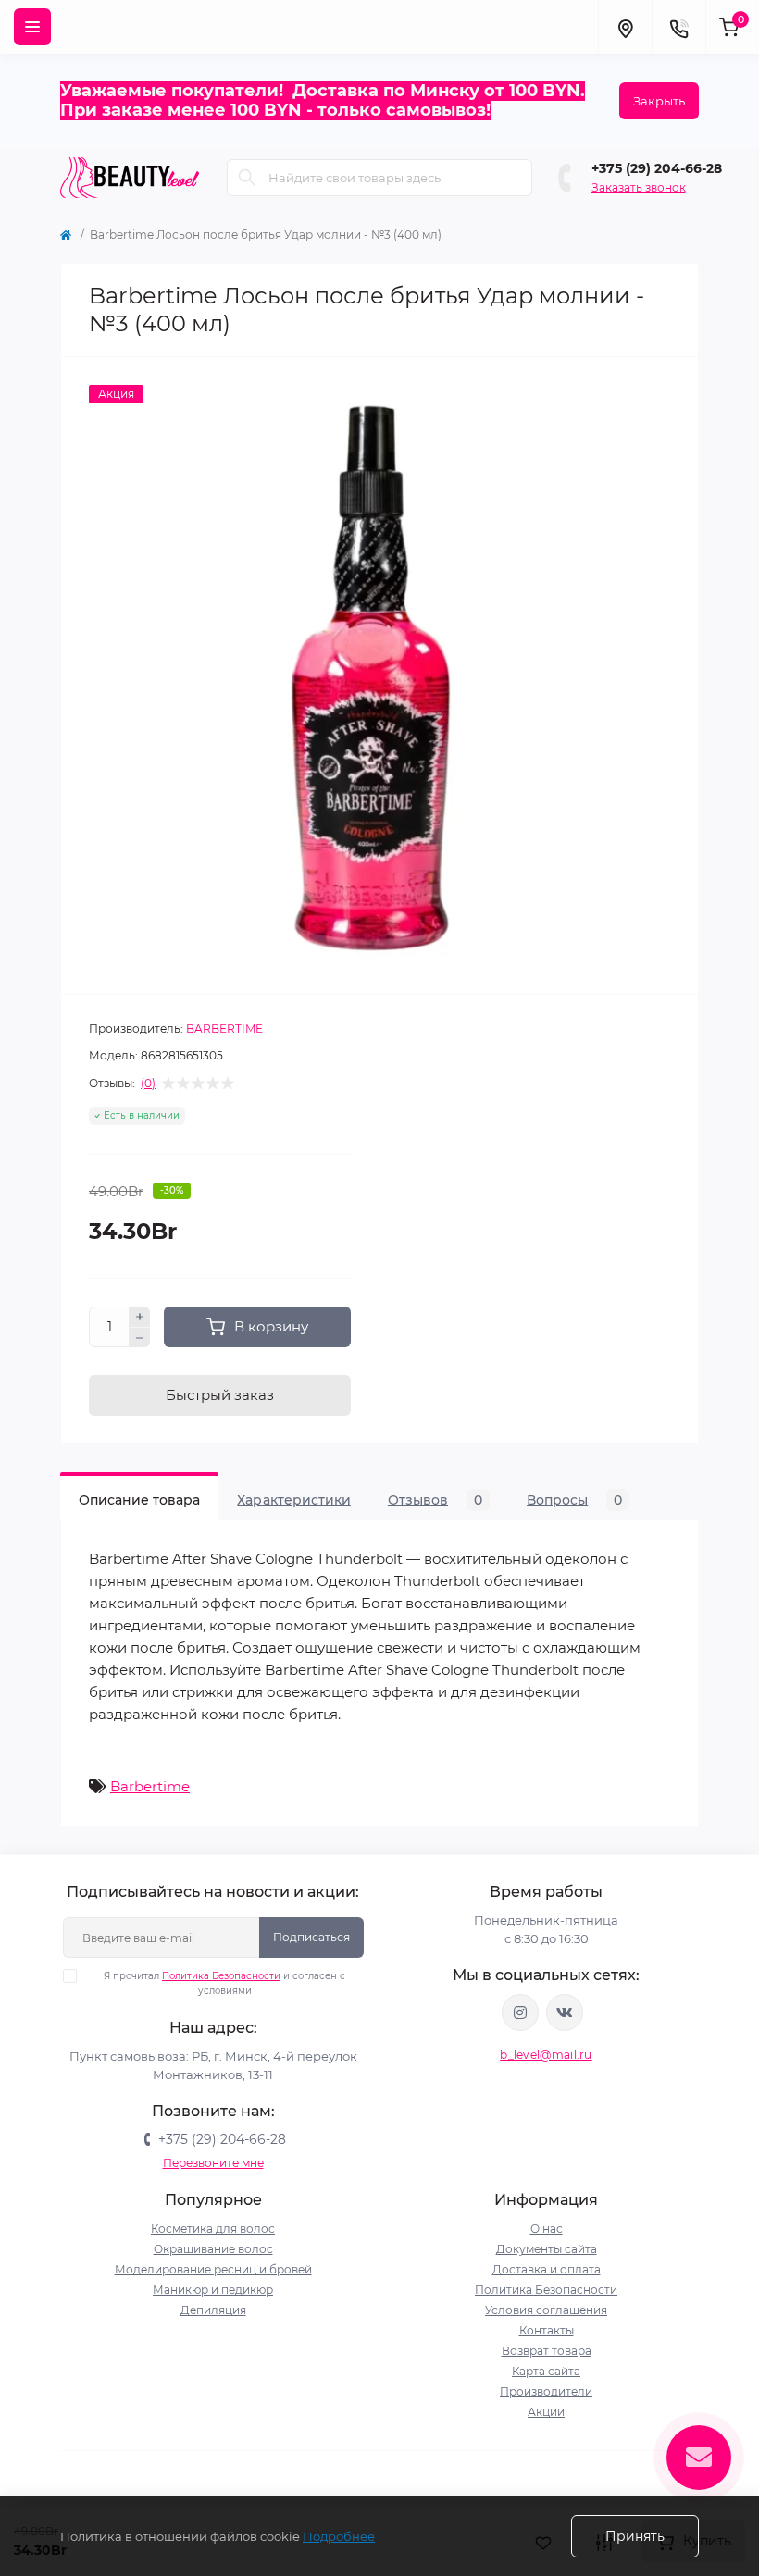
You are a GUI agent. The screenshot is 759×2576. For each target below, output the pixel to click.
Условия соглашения (546, 2310)
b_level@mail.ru (546, 2055)
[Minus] (140, 1338)
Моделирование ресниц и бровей (213, 2269)
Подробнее (339, 2536)
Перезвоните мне (213, 2163)
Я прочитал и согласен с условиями (224, 1983)
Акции (546, 2412)
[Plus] (140, 1317)
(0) (148, 1084)
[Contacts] (678, 27)
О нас (547, 2229)
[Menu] (32, 27)
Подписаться (311, 1937)
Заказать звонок (639, 187)
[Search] (247, 178)
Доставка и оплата (547, 2269)
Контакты (547, 2330)
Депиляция (213, 2310)
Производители (546, 2391)
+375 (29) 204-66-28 (657, 168)
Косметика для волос (213, 2229)
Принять (635, 2536)
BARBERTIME (224, 1028)
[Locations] (625, 27)
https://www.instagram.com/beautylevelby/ (520, 2012)
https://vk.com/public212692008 (565, 2012)
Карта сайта (546, 2371)
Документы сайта (547, 2249)
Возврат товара (547, 2351)
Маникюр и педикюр (213, 2290)
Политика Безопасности (221, 1976)
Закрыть (659, 101)
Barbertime (150, 1786)
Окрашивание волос (213, 2249)
